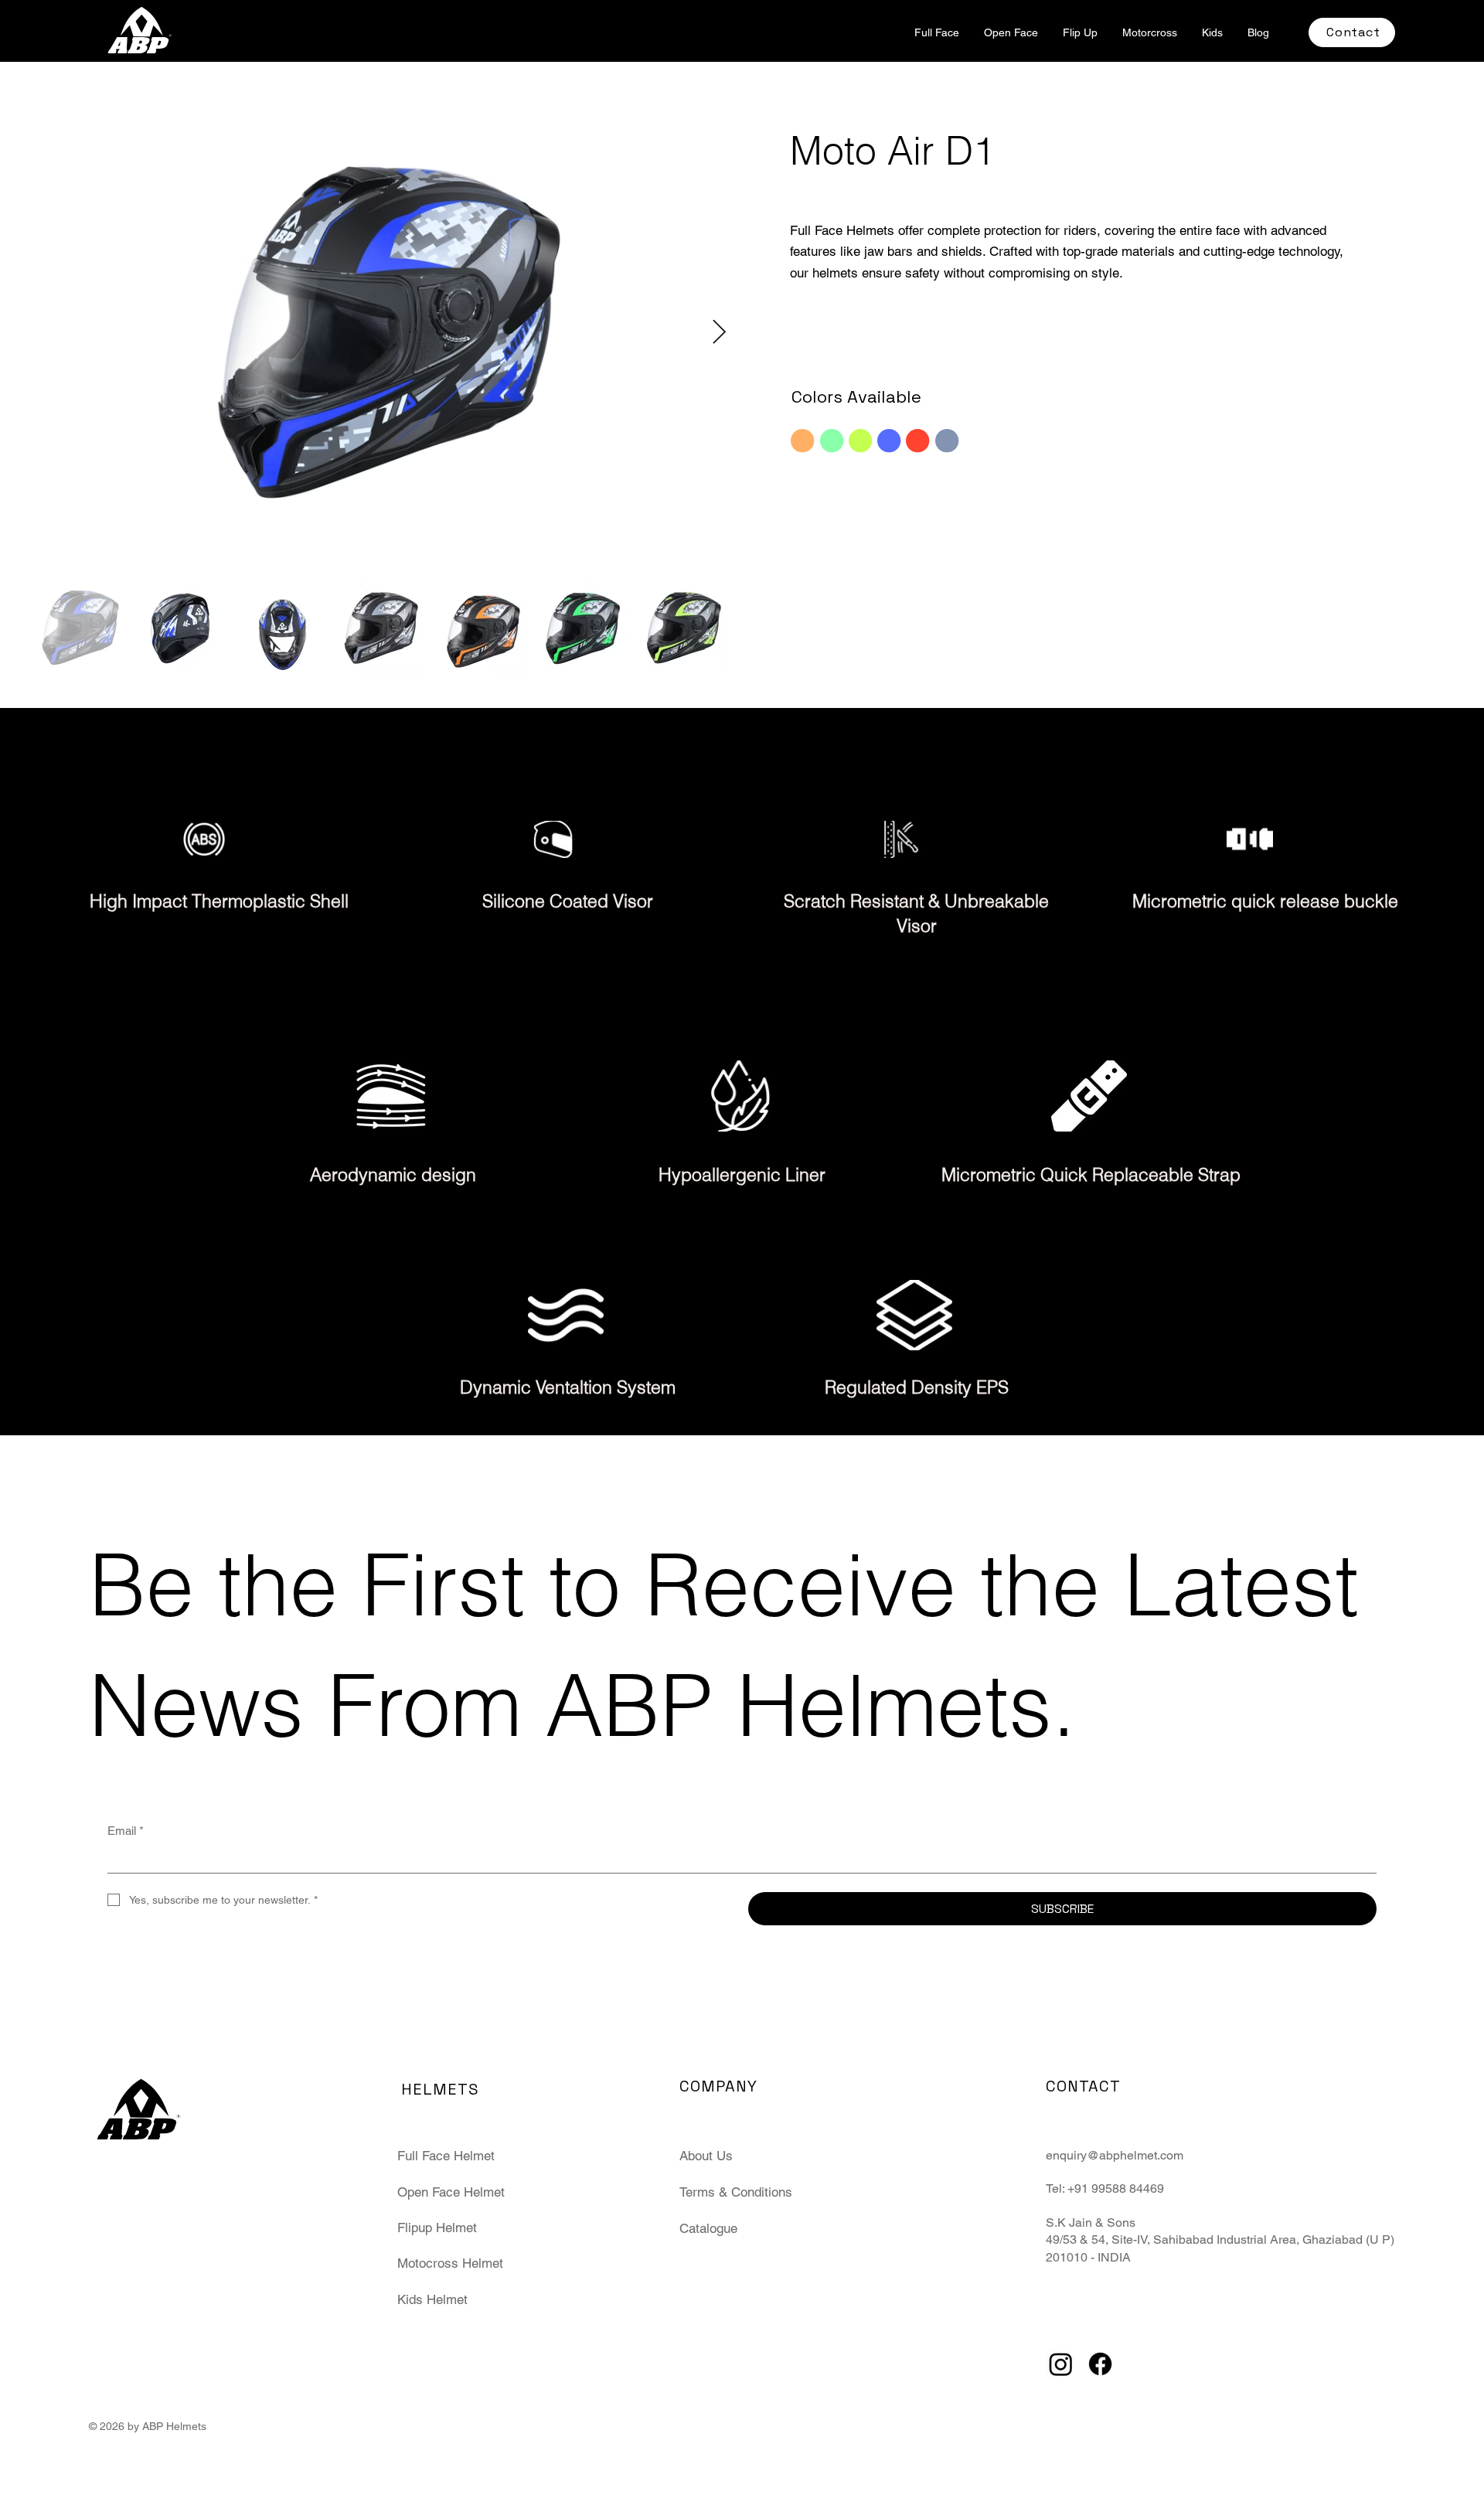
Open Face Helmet (451, 2192)
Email (126, 1831)
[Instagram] (1061, 2364)
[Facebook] (1100, 2364)
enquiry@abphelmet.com (1115, 2155)
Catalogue (708, 2228)
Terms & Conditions (736, 2192)
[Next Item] (719, 332)
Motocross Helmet (450, 2263)
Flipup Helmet (437, 2228)
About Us (706, 2156)
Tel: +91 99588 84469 (1105, 2188)
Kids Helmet (432, 2299)
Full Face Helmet (446, 2156)
